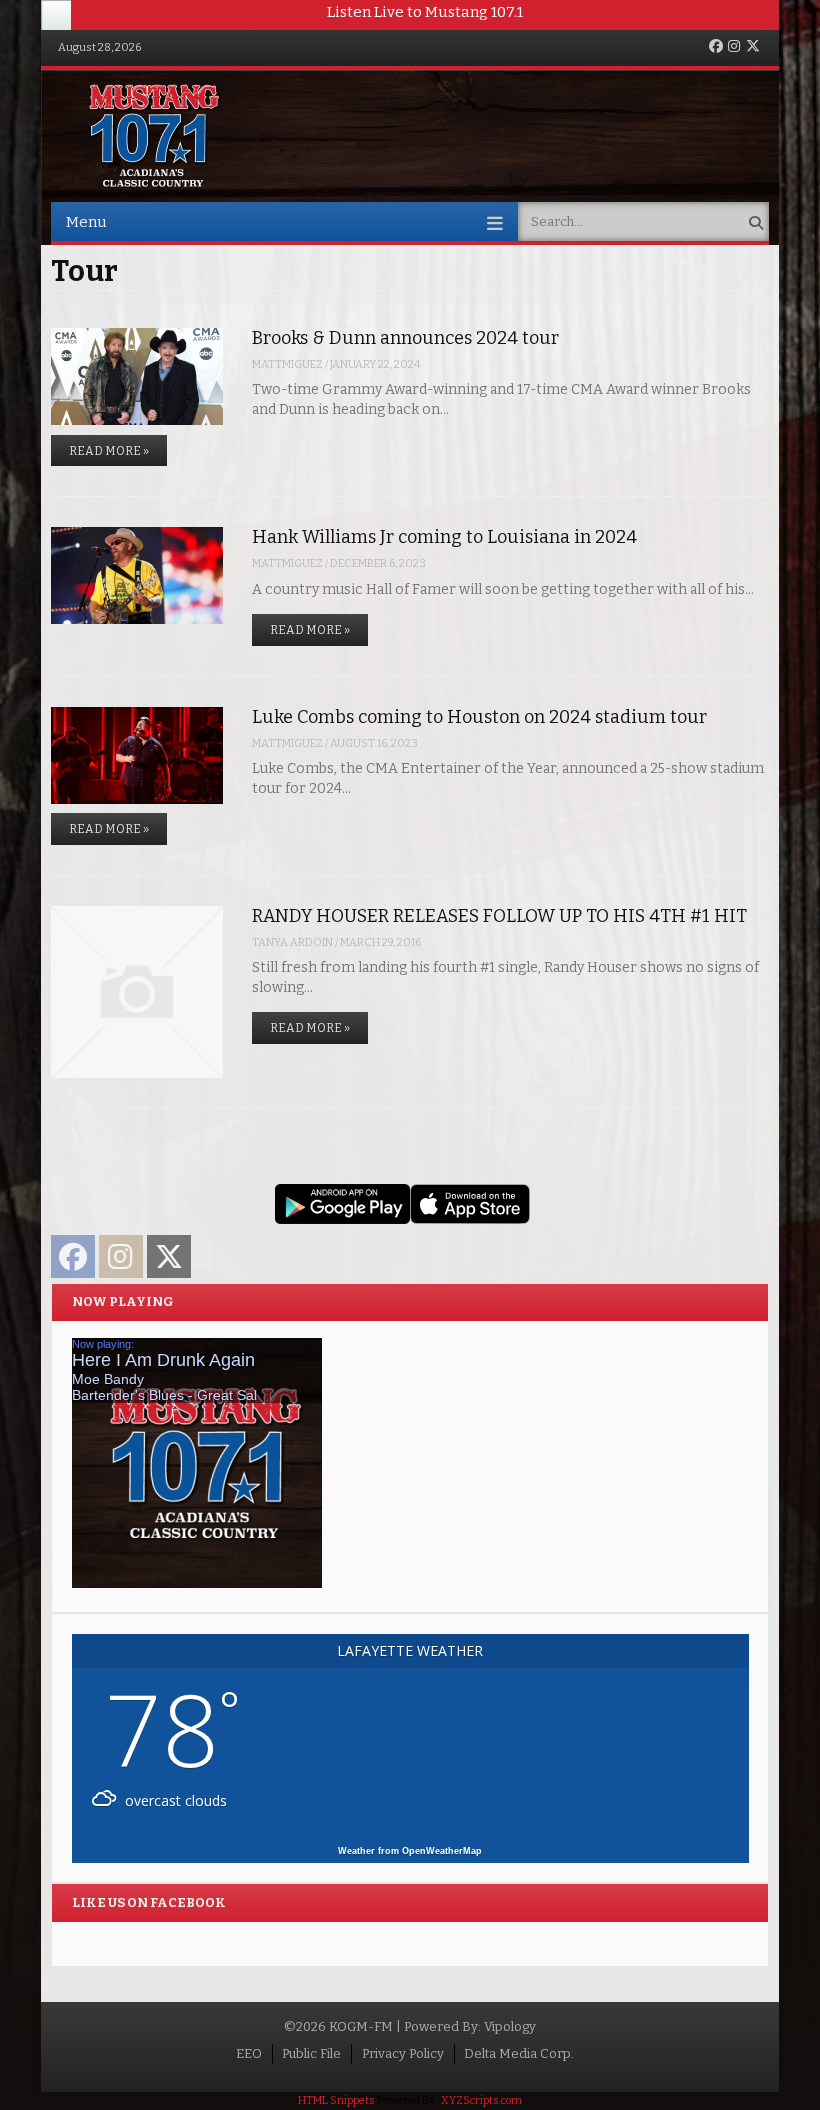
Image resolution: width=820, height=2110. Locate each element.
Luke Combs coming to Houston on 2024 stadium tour (479, 717)
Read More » (109, 451)
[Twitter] (753, 47)
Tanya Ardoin (292, 942)
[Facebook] (716, 47)
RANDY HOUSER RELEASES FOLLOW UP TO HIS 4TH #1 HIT (499, 916)
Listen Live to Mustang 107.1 (425, 12)
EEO (249, 2053)
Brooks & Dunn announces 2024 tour (405, 338)
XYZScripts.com (481, 2100)
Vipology (510, 2026)
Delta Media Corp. (519, 2053)
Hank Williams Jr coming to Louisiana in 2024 (444, 537)
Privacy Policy (403, 2053)
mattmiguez (287, 364)
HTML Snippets (336, 2100)
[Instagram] (734, 47)
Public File (311, 2053)
